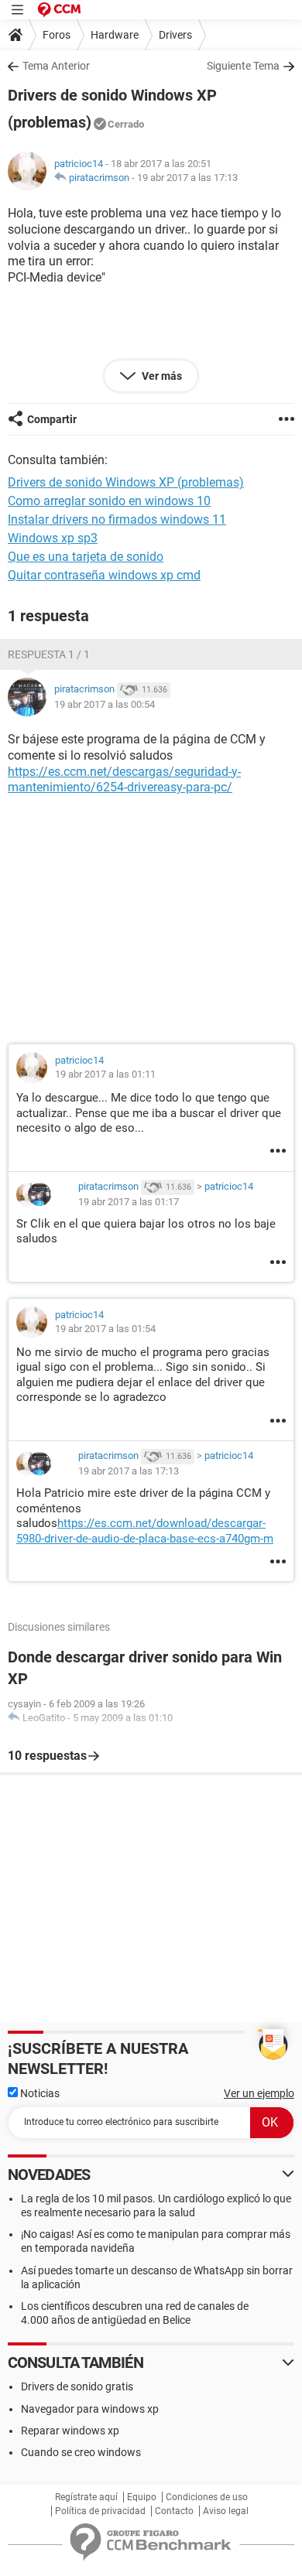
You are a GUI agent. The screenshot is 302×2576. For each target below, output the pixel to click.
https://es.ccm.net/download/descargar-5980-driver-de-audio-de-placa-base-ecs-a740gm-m (145, 1531)
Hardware (115, 35)
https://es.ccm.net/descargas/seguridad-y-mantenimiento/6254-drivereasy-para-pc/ (124, 780)
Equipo (142, 2497)
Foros (57, 35)
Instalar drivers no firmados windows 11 (117, 519)
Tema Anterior (56, 66)
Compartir (52, 419)
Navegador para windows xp (90, 2409)
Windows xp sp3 (53, 538)
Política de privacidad (100, 2511)
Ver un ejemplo (259, 2093)
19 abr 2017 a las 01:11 (105, 1074)
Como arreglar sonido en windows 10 (109, 501)
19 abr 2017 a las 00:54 (105, 704)
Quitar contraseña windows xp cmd (104, 575)
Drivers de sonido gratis (77, 2386)
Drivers (175, 35)
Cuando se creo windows (81, 2452)
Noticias (39, 2093)
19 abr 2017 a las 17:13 (187, 178)
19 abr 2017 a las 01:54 (105, 1329)
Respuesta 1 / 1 (49, 654)
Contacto (174, 2511)
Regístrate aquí (86, 2497)
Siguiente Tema (243, 66)
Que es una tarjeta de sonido (86, 557)
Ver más (161, 376)
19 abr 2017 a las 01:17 (129, 1202)
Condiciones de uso (207, 2497)
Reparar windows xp (70, 2431)
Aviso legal (226, 2511)
